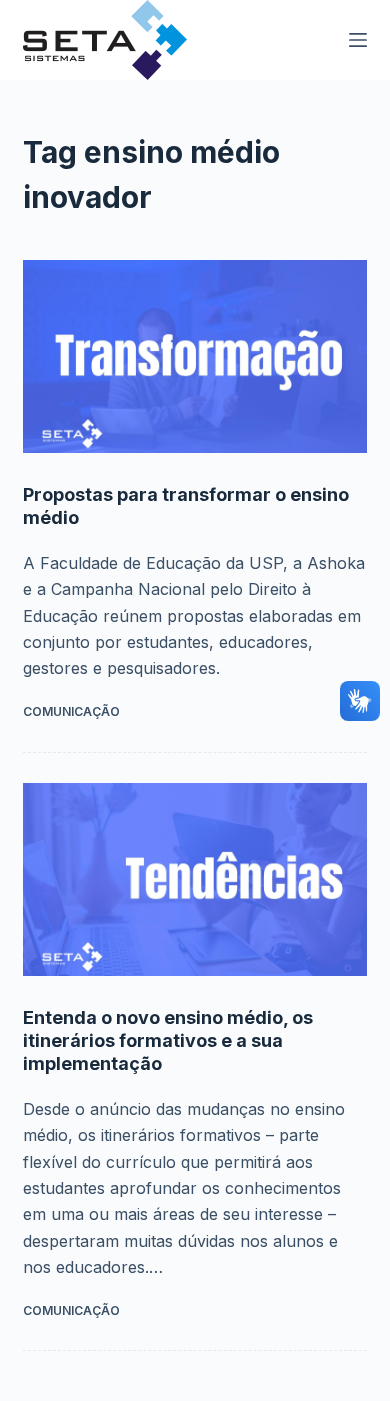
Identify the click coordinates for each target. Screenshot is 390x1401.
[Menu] (358, 40)
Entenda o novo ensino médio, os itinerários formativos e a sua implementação (168, 1041)
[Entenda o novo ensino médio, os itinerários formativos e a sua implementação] (194, 879)
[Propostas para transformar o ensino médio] (194, 356)
